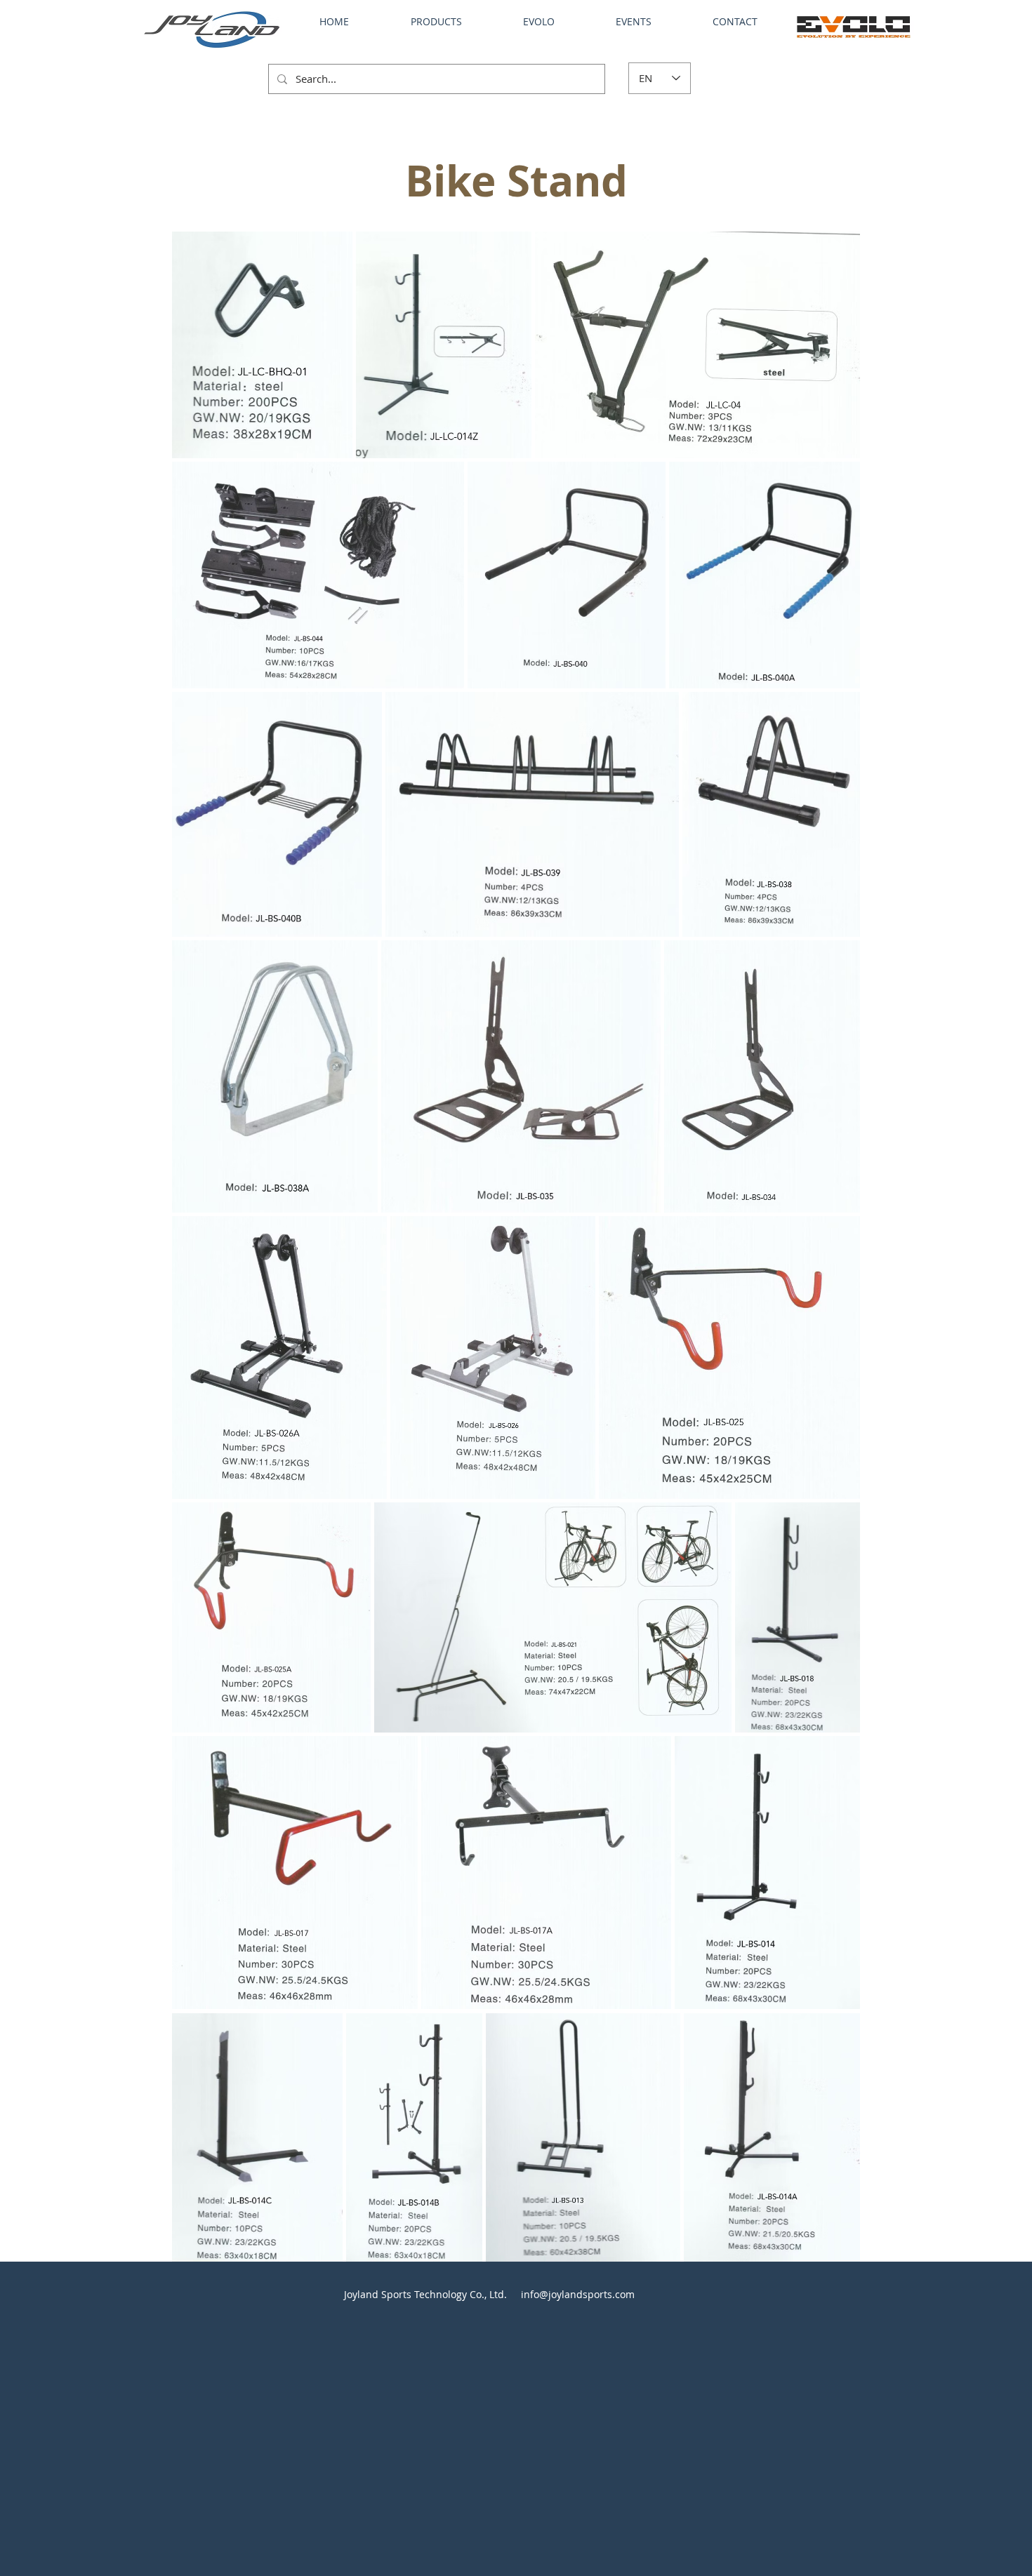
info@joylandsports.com (578, 2294)
